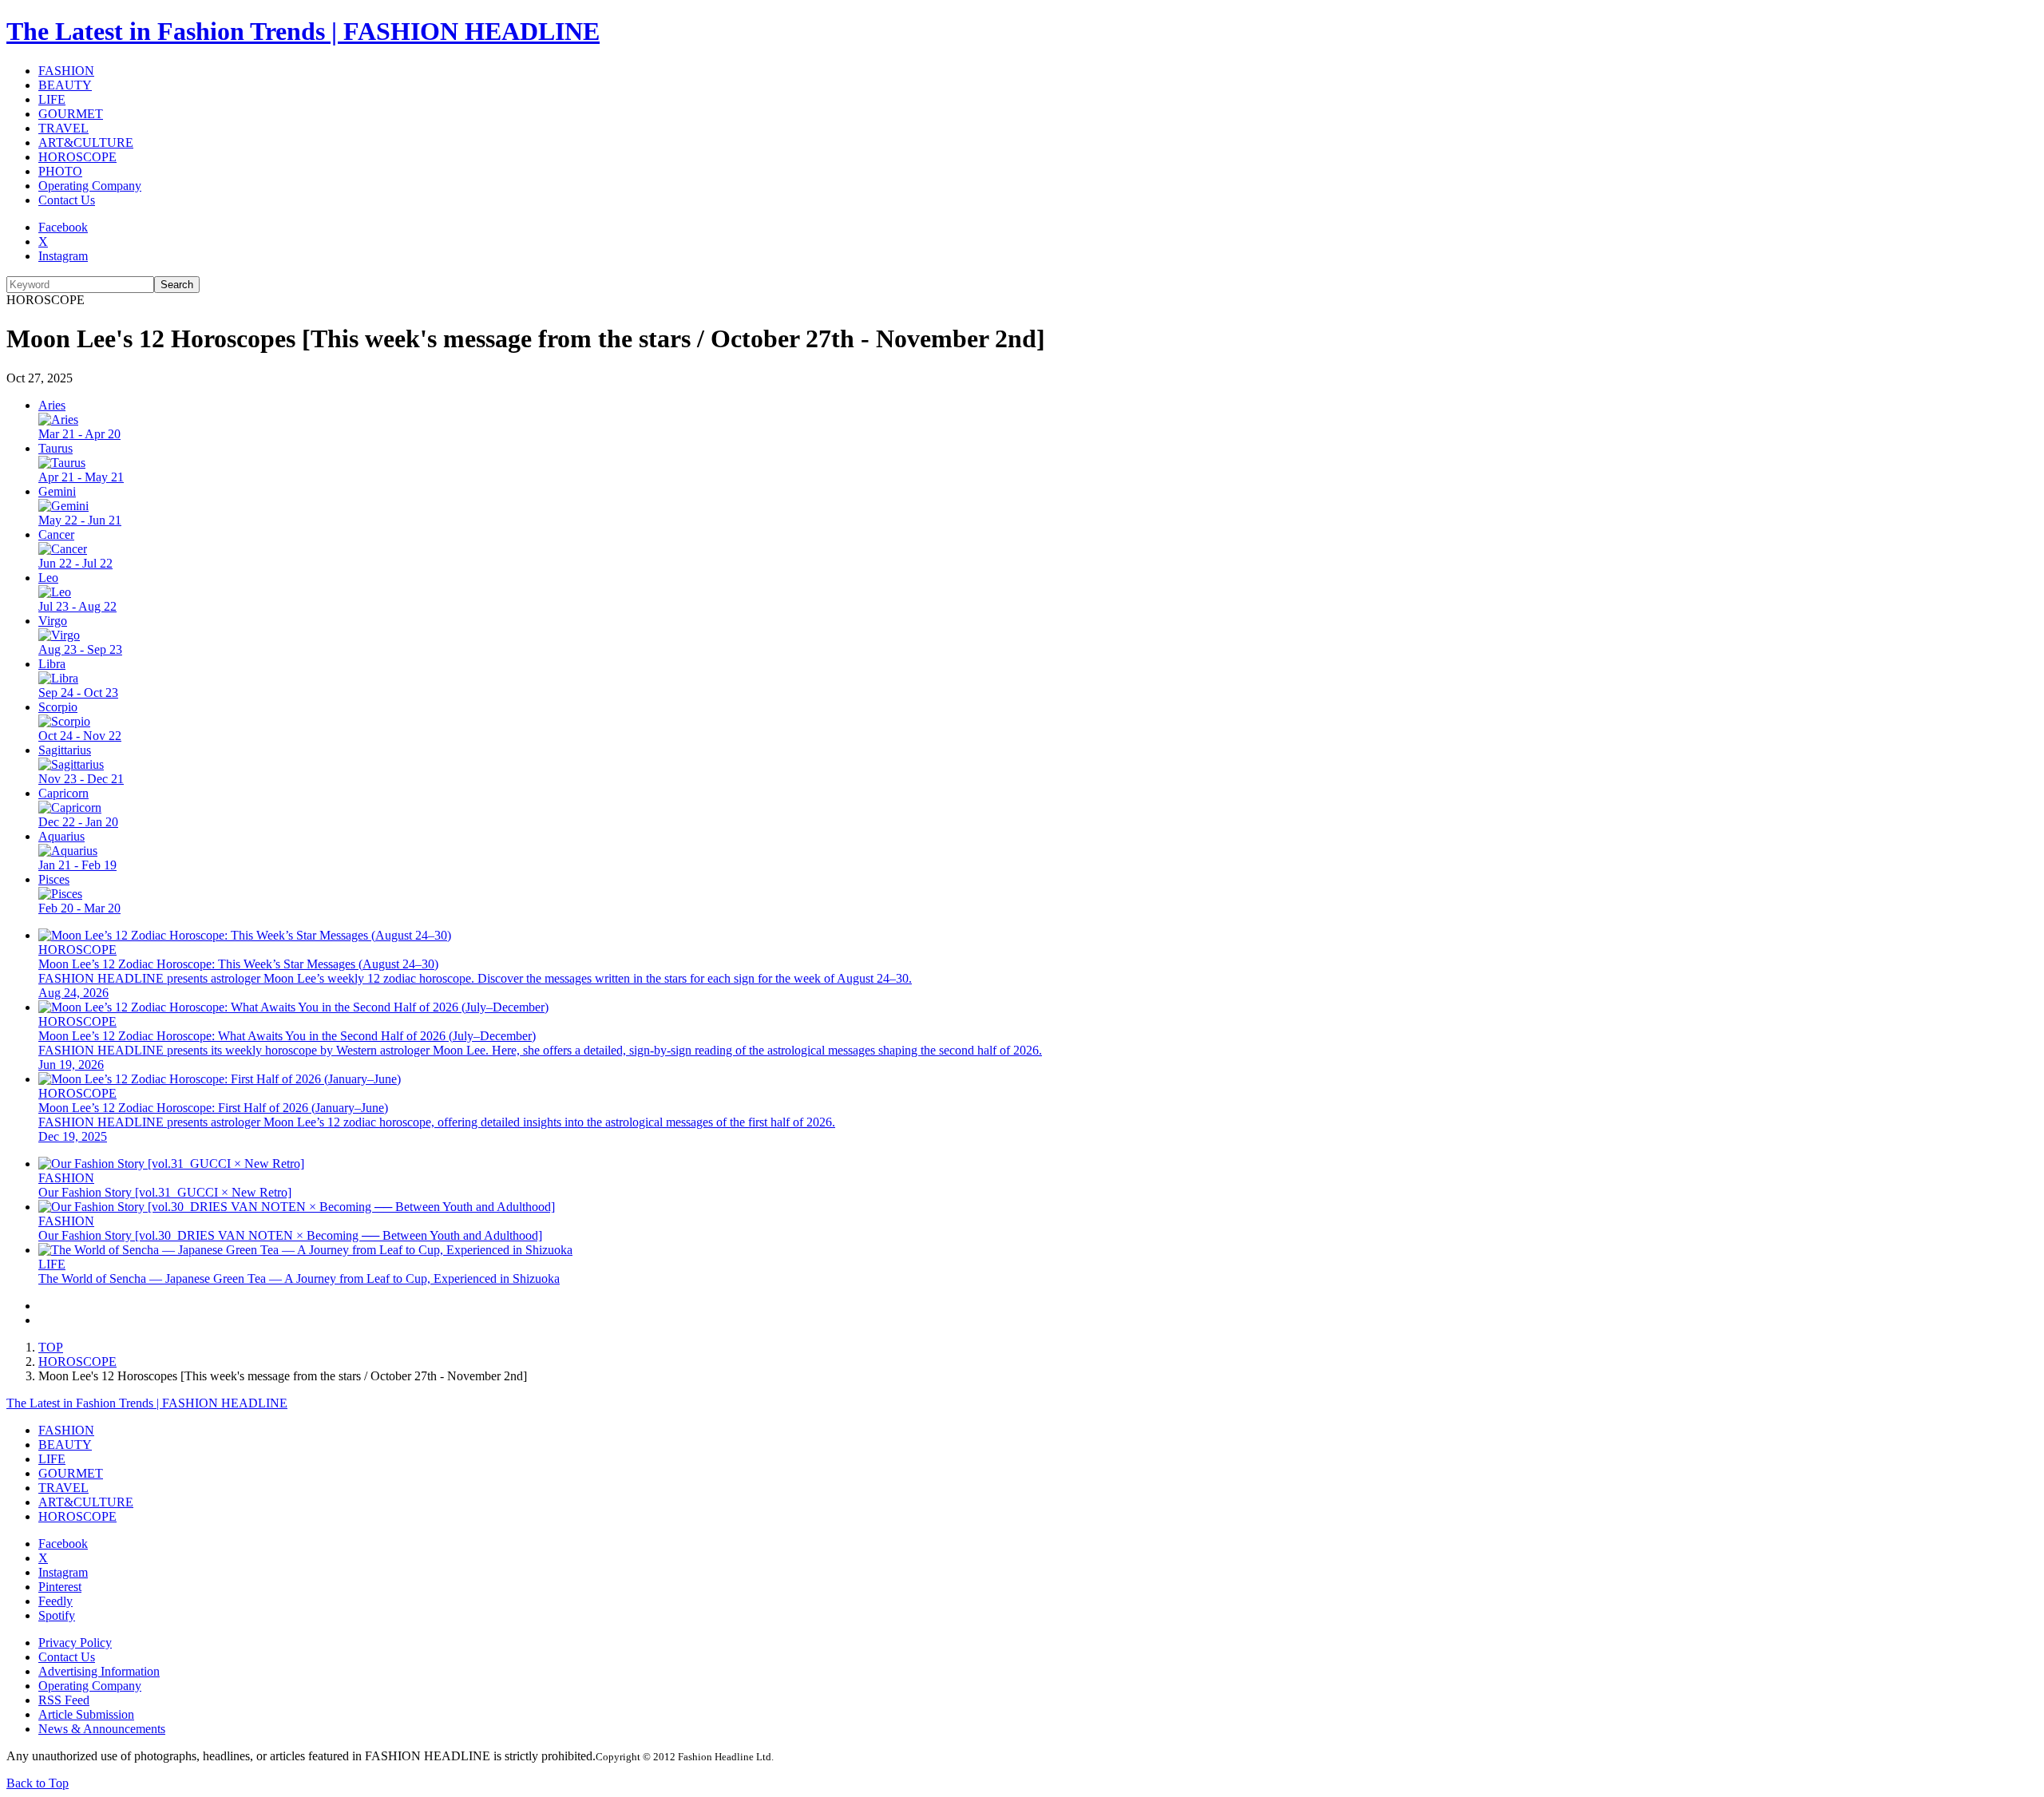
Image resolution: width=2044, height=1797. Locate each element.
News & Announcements (102, 1729)
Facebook (63, 227)
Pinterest (60, 1587)
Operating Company (90, 186)
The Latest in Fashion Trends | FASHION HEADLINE (303, 31)
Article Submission (86, 1714)
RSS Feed (64, 1700)
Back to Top (38, 1783)
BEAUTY (65, 85)
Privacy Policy (75, 1643)
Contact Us (67, 200)
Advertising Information (99, 1671)
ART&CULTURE (86, 142)
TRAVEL (63, 128)
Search (177, 285)
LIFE (52, 99)
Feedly (55, 1601)
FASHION (66, 71)
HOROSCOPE (77, 157)
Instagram (63, 256)
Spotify (57, 1615)
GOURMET (71, 114)
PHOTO (60, 171)
